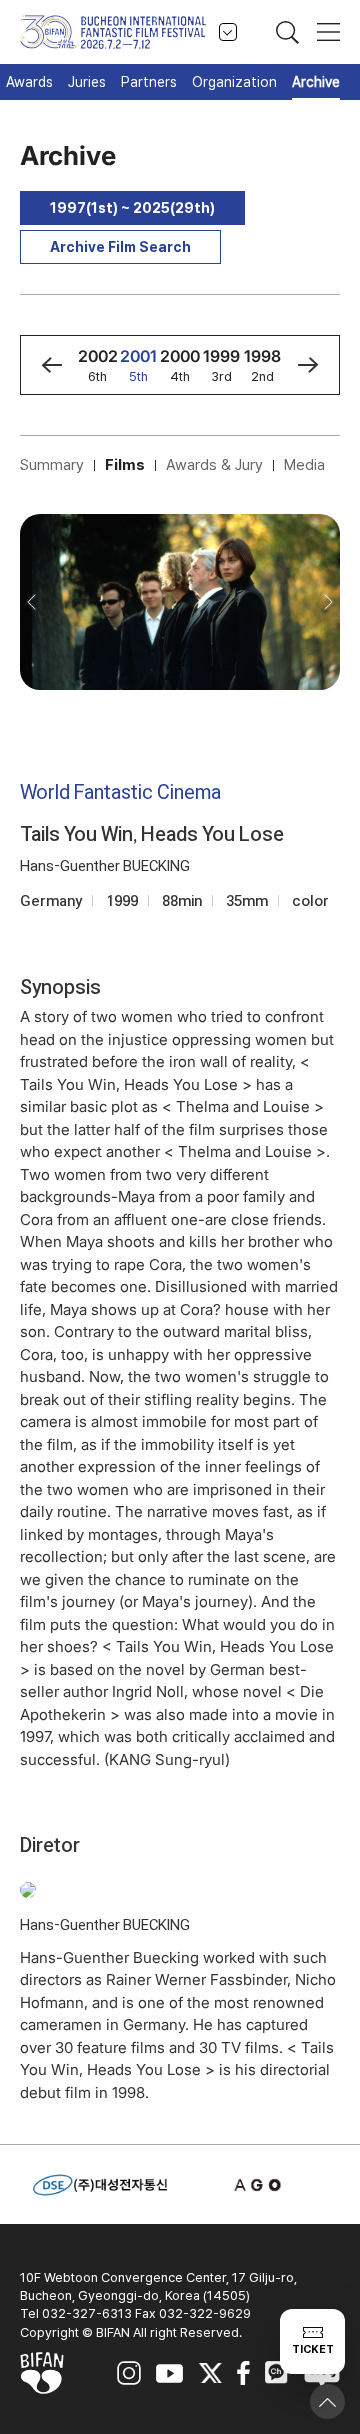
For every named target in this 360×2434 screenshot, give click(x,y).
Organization (234, 82)
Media (304, 465)
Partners (149, 82)
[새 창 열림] (260, 2184)
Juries (87, 82)
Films (125, 465)
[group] (97, 365)
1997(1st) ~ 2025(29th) (132, 208)
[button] (51, 365)
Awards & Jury (214, 465)
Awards (29, 82)
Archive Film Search (120, 247)
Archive (316, 82)
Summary (52, 465)
